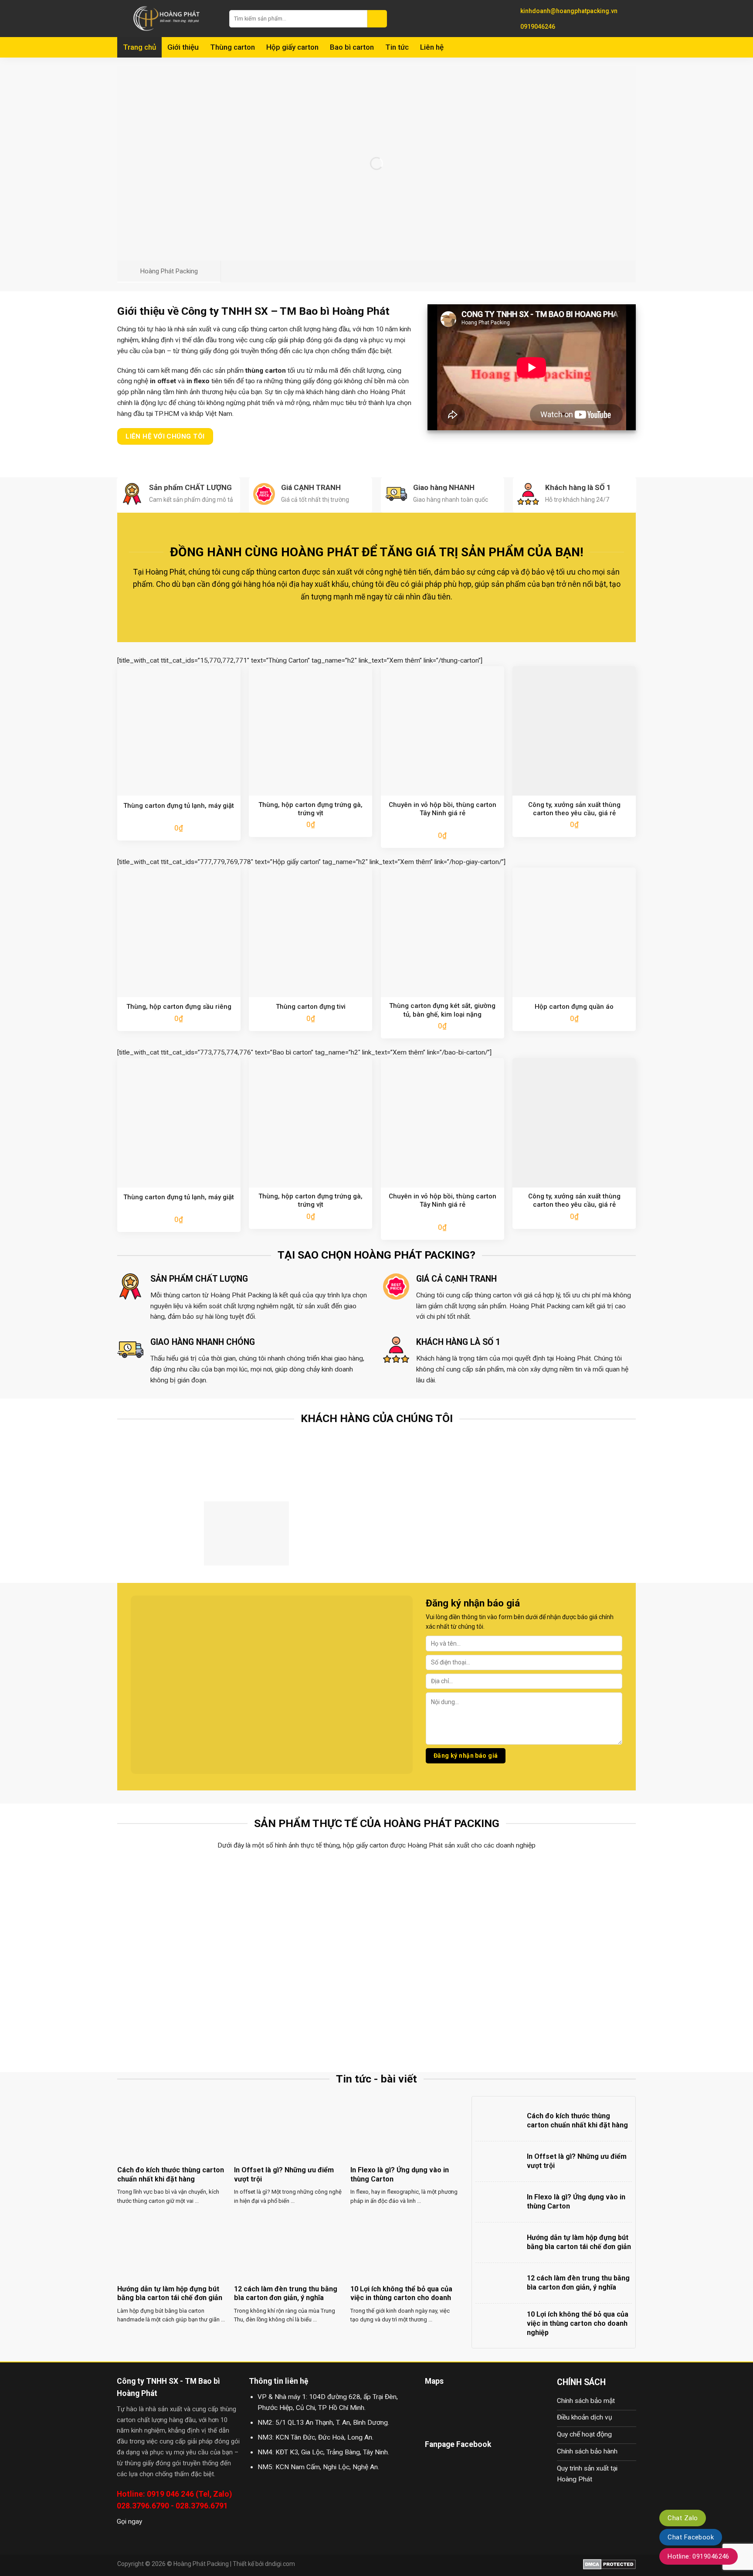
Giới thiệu (183, 47)
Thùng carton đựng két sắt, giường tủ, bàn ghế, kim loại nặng (442, 1010)
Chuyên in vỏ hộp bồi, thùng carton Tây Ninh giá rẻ (443, 809)
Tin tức (397, 47)
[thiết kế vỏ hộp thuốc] (442, 2006)
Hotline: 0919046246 (699, 2556)
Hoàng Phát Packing (201, 2564)
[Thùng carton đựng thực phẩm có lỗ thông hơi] (181, 1908)
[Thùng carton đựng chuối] (312, 1908)
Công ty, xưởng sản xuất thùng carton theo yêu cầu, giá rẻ (574, 809)
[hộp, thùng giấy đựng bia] (181, 2006)
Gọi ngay (129, 2522)
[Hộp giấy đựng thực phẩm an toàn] (312, 2006)
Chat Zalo (683, 2518)
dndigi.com (280, 2564)
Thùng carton (232, 47)
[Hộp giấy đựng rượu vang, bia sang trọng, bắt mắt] (572, 1908)
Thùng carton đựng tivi (311, 1007)
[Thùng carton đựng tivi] (442, 1908)
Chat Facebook (691, 2537)
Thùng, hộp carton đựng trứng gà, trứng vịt (310, 809)
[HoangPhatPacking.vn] (167, 19)
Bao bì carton (352, 47)
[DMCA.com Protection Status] (609, 2564)
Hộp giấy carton (292, 47)
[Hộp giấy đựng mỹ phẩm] (572, 2006)
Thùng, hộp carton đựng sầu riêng (179, 1007)
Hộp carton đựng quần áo (574, 1007)
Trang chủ (139, 47)
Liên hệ (432, 47)
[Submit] (377, 19)
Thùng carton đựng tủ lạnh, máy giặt (179, 806)
